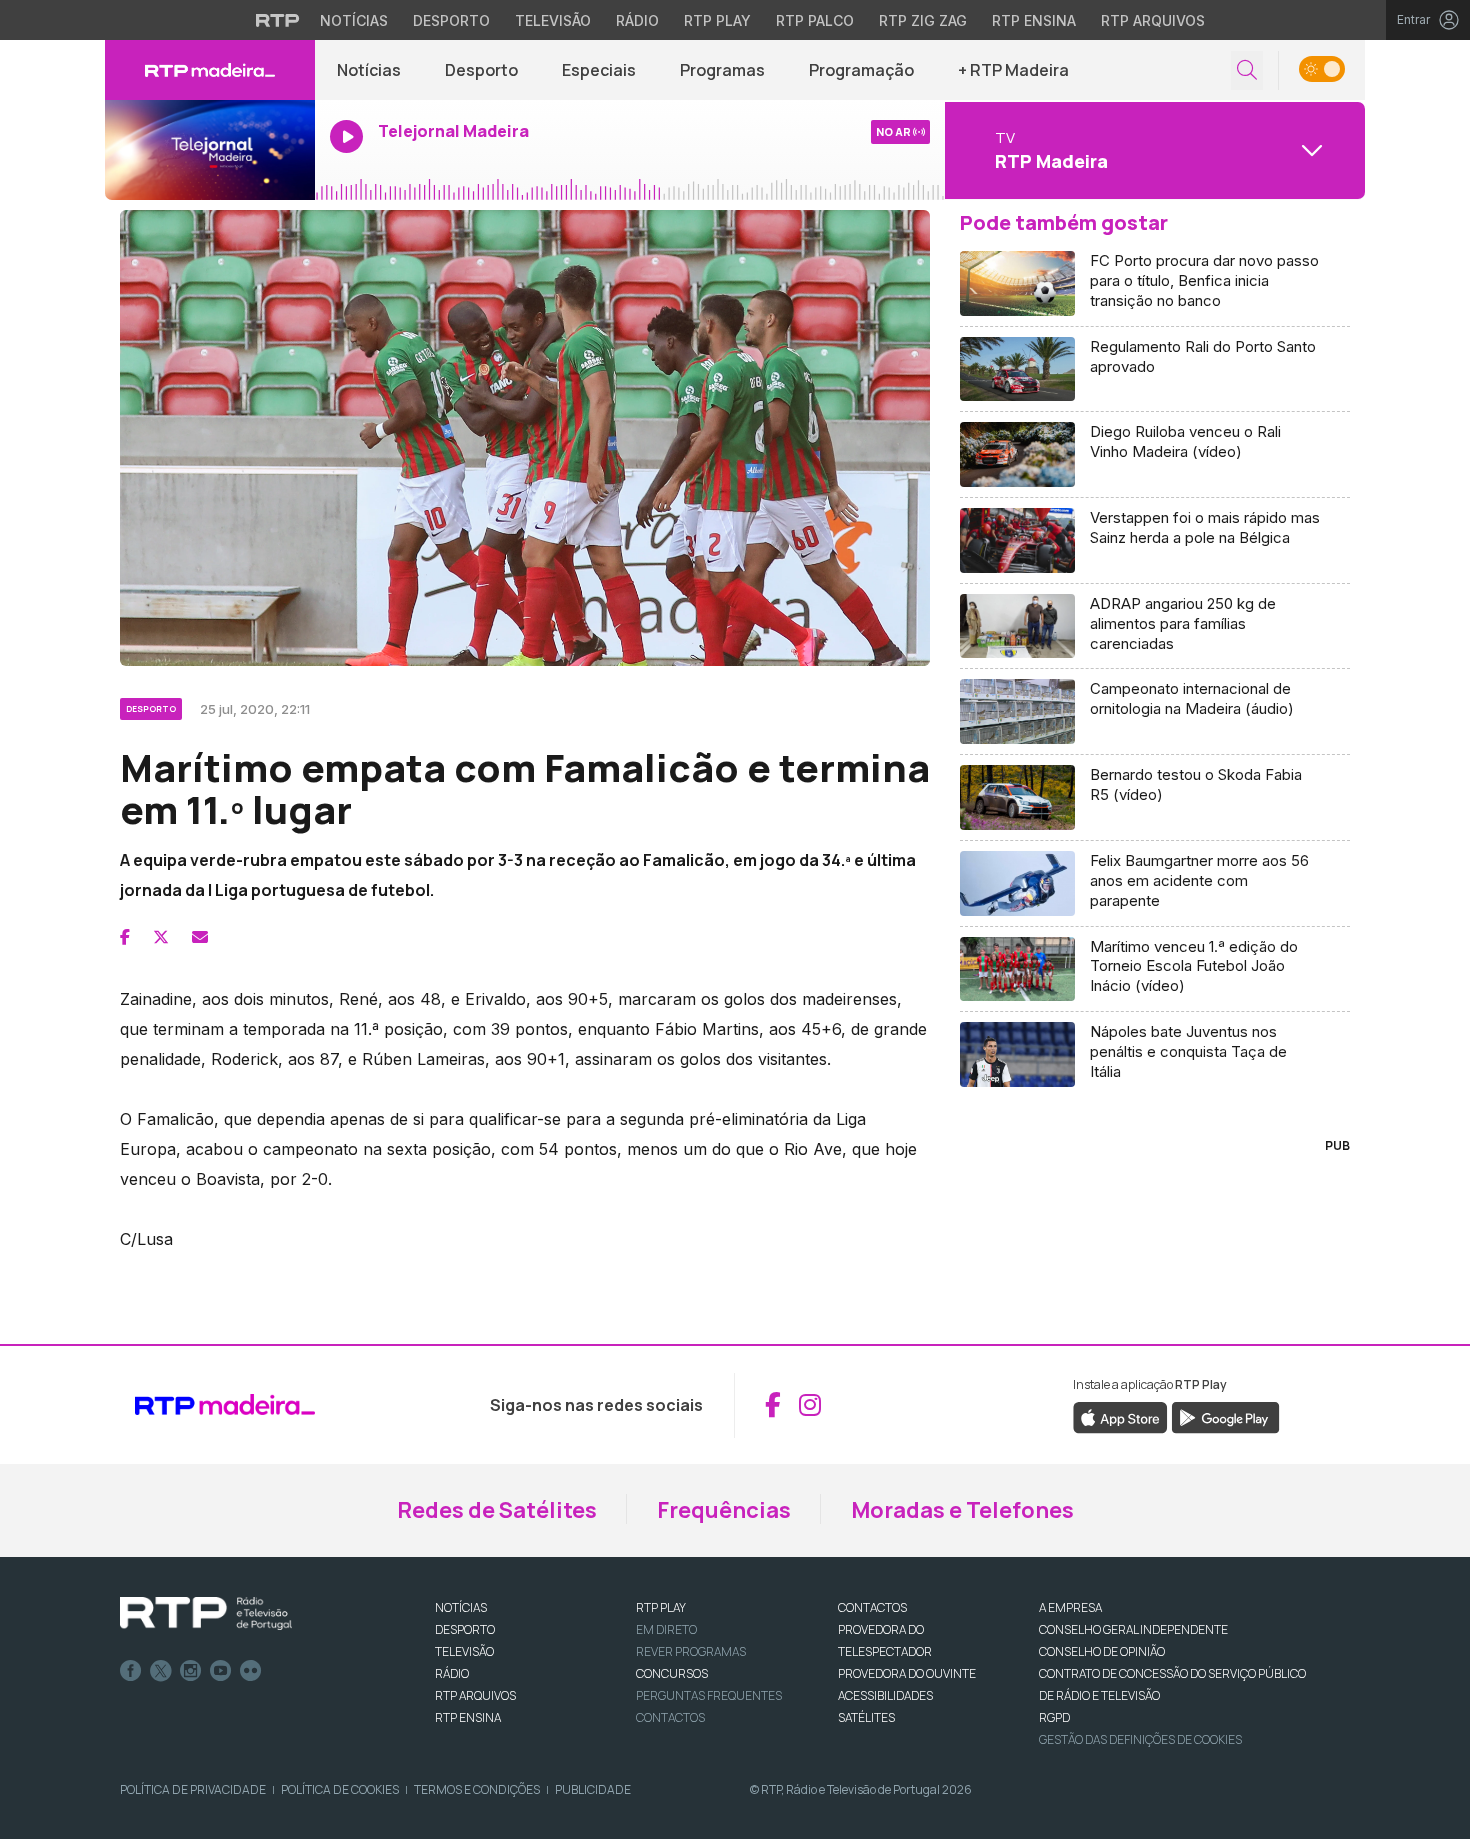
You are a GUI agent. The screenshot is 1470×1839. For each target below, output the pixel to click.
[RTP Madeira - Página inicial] (210, 70)
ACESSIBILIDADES (885, 1695)
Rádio (637, 20)
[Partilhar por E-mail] (200, 937)
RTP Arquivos (1153, 20)
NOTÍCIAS (461, 1607)
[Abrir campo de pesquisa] (1247, 70)
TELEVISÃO (464, 1651)
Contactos (670, 1717)
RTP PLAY (661, 1607)
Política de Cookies (340, 1789)
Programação (861, 70)
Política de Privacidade (193, 1789)
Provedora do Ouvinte (907, 1673)
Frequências (724, 1510)
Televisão (553, 20)
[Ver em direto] (210, 150)
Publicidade (593, 1789)
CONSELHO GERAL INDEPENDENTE (1133, 1629)
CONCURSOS (672, 1673)
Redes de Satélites (497, 1510)
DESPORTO (465, 1629)
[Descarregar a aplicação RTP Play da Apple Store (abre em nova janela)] (1120, 1416)
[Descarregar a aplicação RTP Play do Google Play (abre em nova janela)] (1225, 1416)
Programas (722, 70)
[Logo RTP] (206, 1614)
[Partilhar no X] (161, 937)
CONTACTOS (872, 1607)
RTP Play (717, 20)
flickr (251, 1671)
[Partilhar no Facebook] (125, 937)
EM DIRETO (666, 1629)
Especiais (599, 70)
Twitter (161, 1671)
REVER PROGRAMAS (691, 1651)
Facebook (131, 1671)
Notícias (354, 20)
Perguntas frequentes (709, 1695)
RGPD (1054, 1717)
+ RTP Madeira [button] (1013, 70)
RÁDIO (452, 1673)
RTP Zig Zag (923, 20)
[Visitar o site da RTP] (278, 20)
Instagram (191, 1671)
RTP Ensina (1034, 20)
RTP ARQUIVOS (475, 1695)
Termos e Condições (477, 1789)
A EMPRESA (1070, 1607)
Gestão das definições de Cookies (1140, 1739)
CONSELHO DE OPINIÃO (1102, 1651)
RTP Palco (815, 20)
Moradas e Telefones (962, 1510)
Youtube (221, 1671)
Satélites (866, 1717)
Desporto (451, 20)
